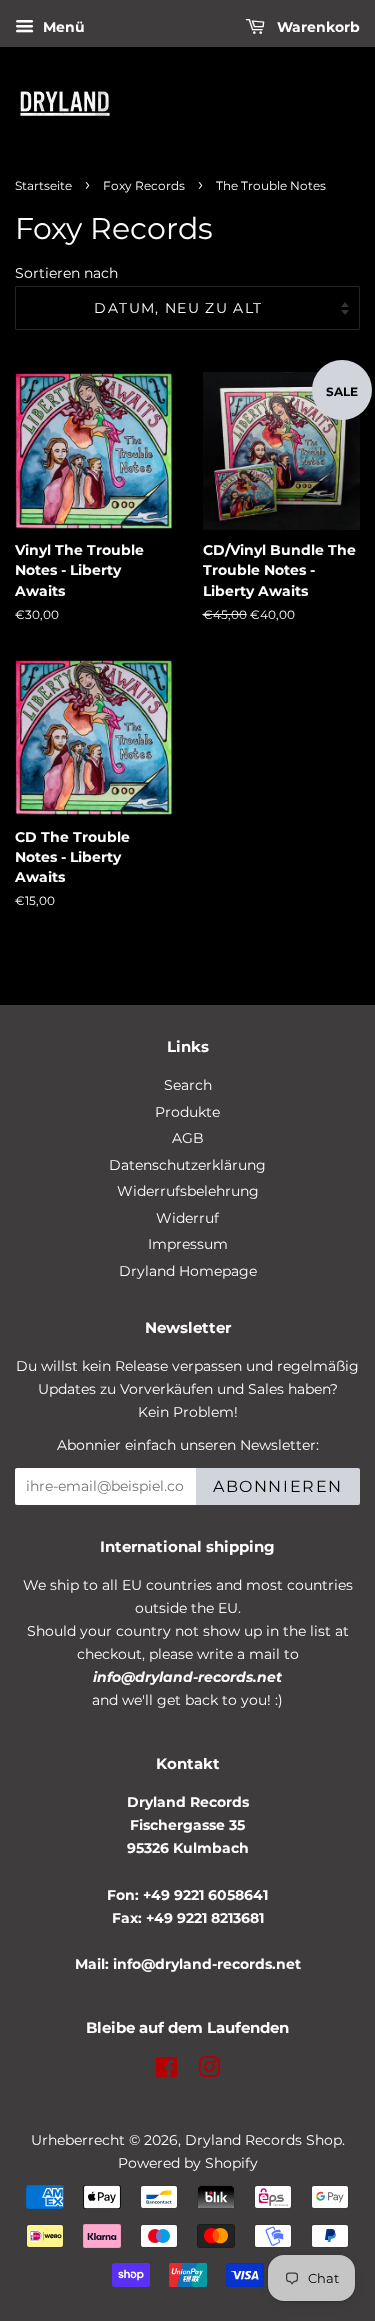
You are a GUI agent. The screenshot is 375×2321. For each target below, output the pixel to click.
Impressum (188, 1244)
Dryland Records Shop (263, 2140)
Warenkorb (316, 27)
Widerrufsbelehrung (188, 1191)
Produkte (187, 1112)
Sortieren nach (66, 273)
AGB (188, 1138)
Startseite (43, 185)
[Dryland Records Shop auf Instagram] (209, 2071)
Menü (62, 27)
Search (188, 1085)
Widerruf (187, 1218)
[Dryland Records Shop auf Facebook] (166, 2071)
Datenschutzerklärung (187, 1165)
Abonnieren (278, 1486)
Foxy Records (144, 185)
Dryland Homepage (188, 1271)
